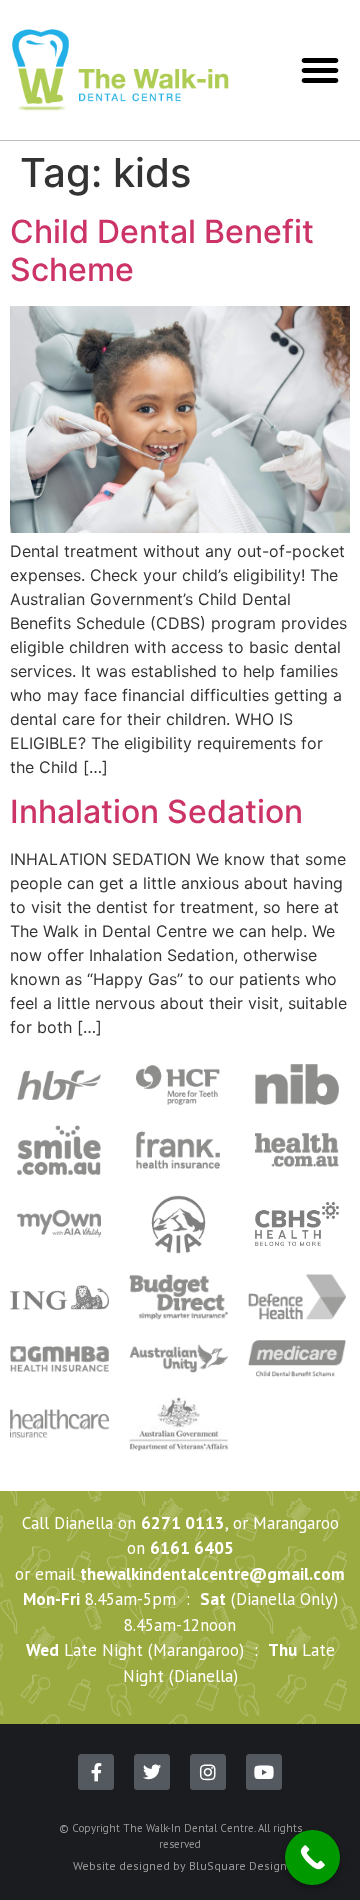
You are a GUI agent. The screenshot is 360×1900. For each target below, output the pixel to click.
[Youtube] (264, 1772)
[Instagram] (208, 1772)
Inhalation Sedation (156, 811)
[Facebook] (96, 1772)
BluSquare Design (238, 1865)
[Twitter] (152, 1772)
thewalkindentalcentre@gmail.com (212, 1574)
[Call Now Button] (312, 1857)
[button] (320, 70)
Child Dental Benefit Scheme (162, 250)
